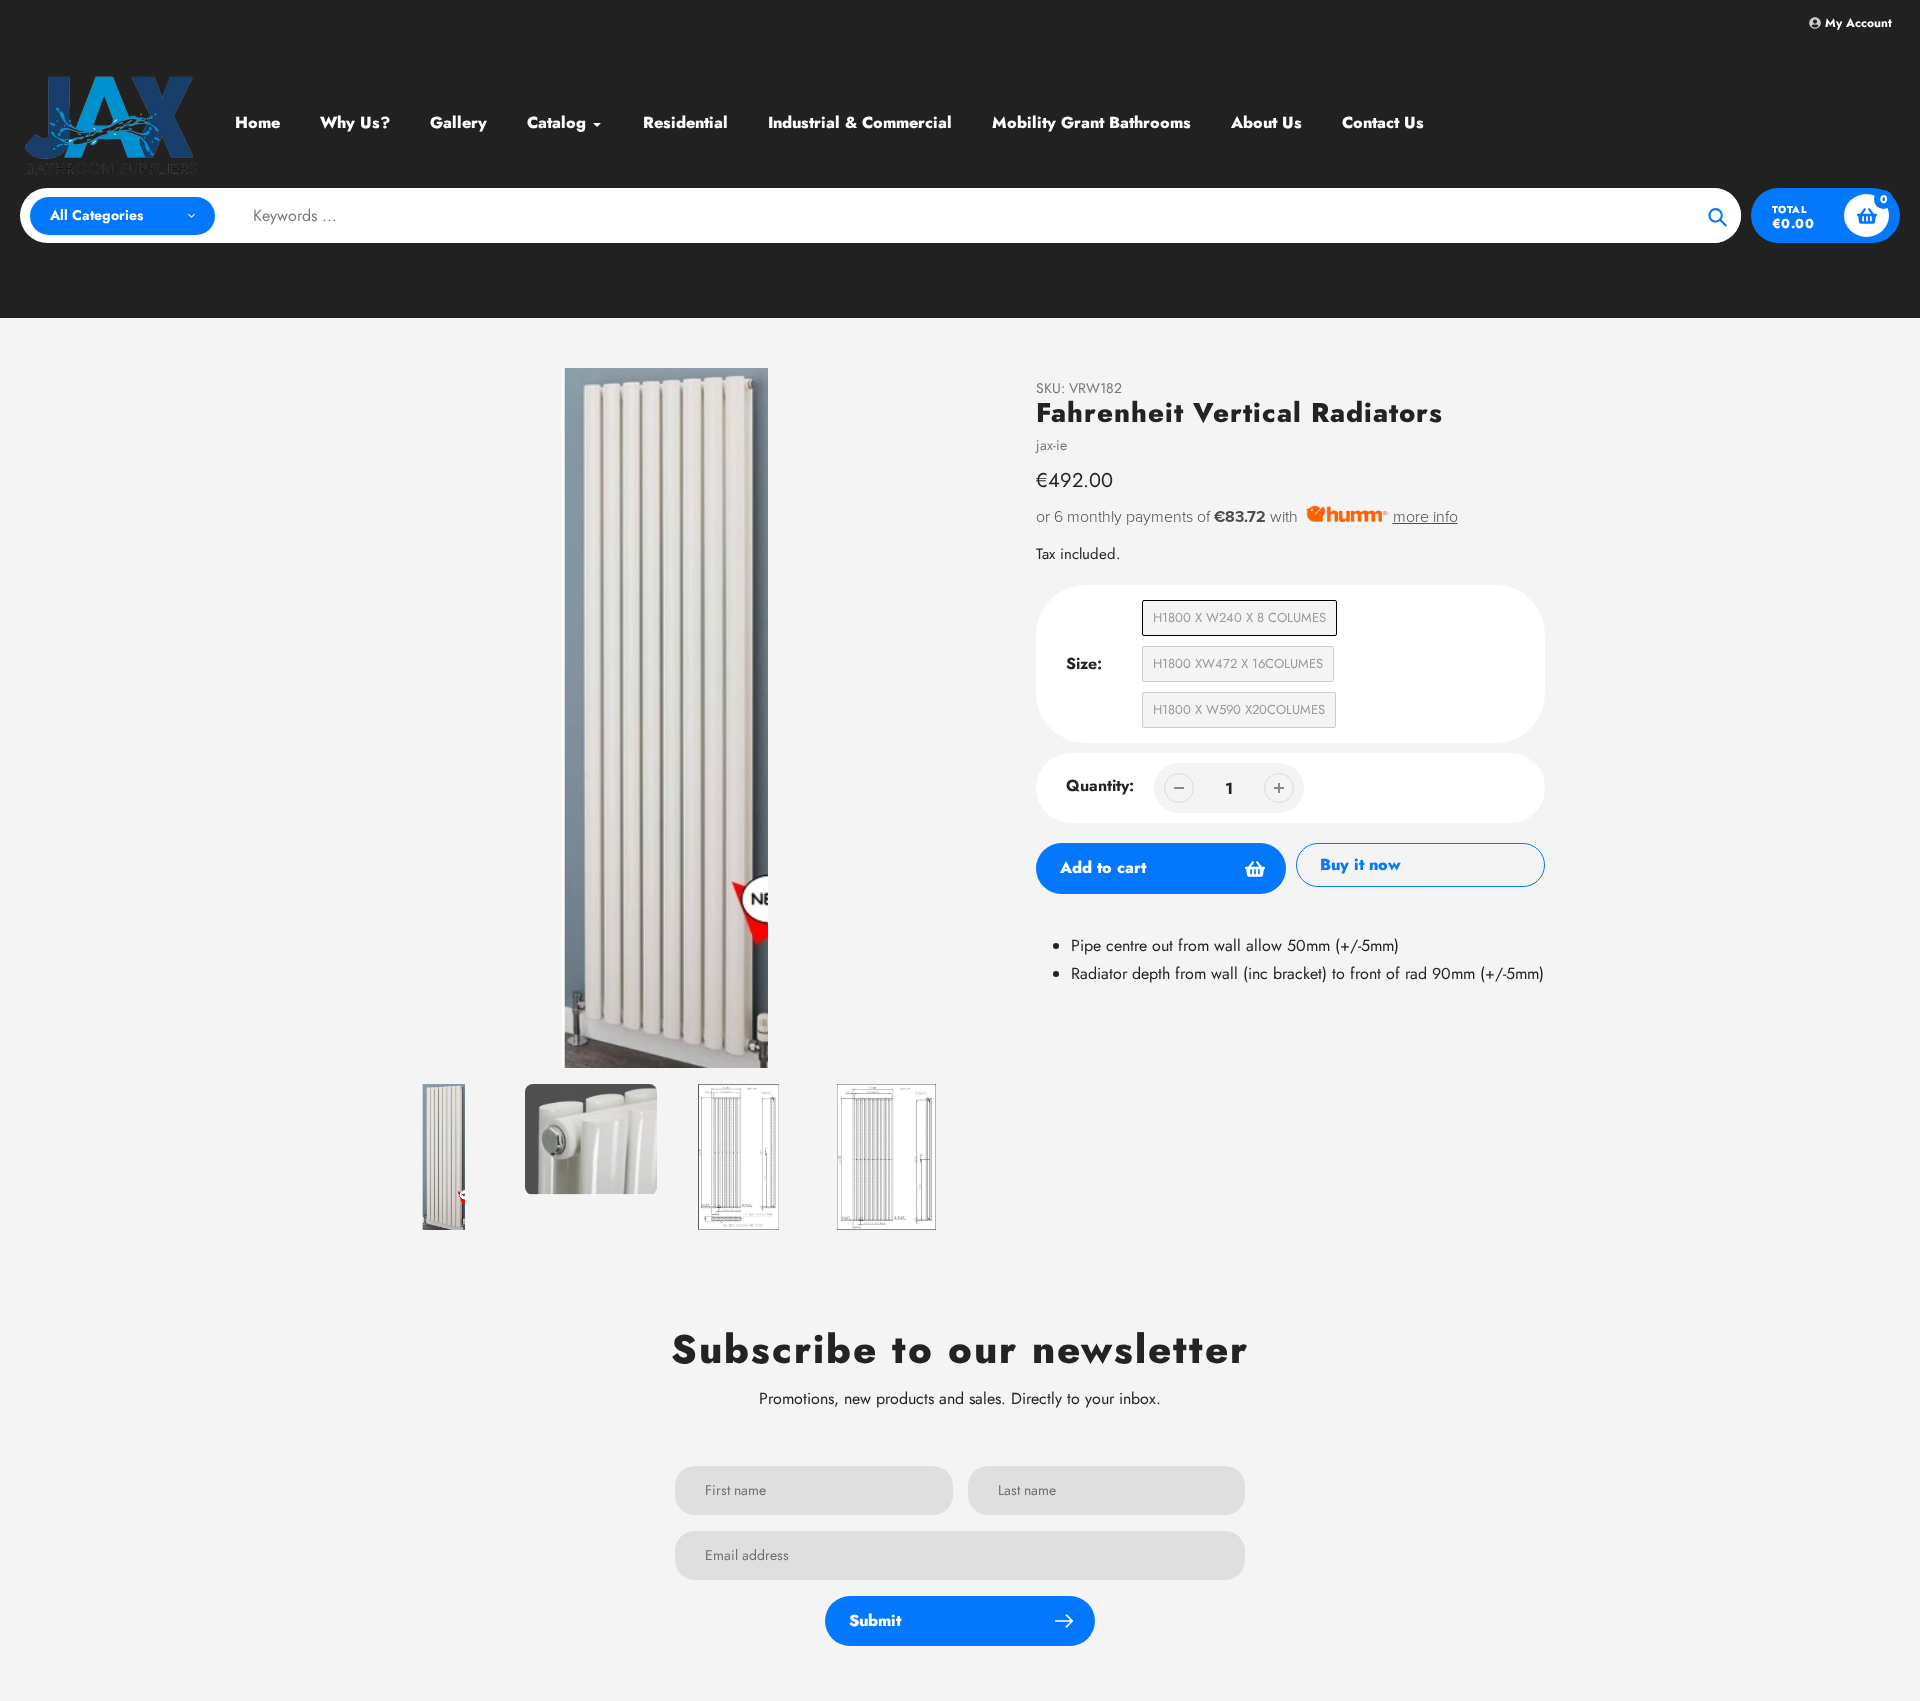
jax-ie (1051, 445)
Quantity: (1100, 785)
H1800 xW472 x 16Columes (1238, 663)
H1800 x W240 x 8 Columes (1239, 617)
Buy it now (1360, 864)
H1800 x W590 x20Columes (1239, 709)
